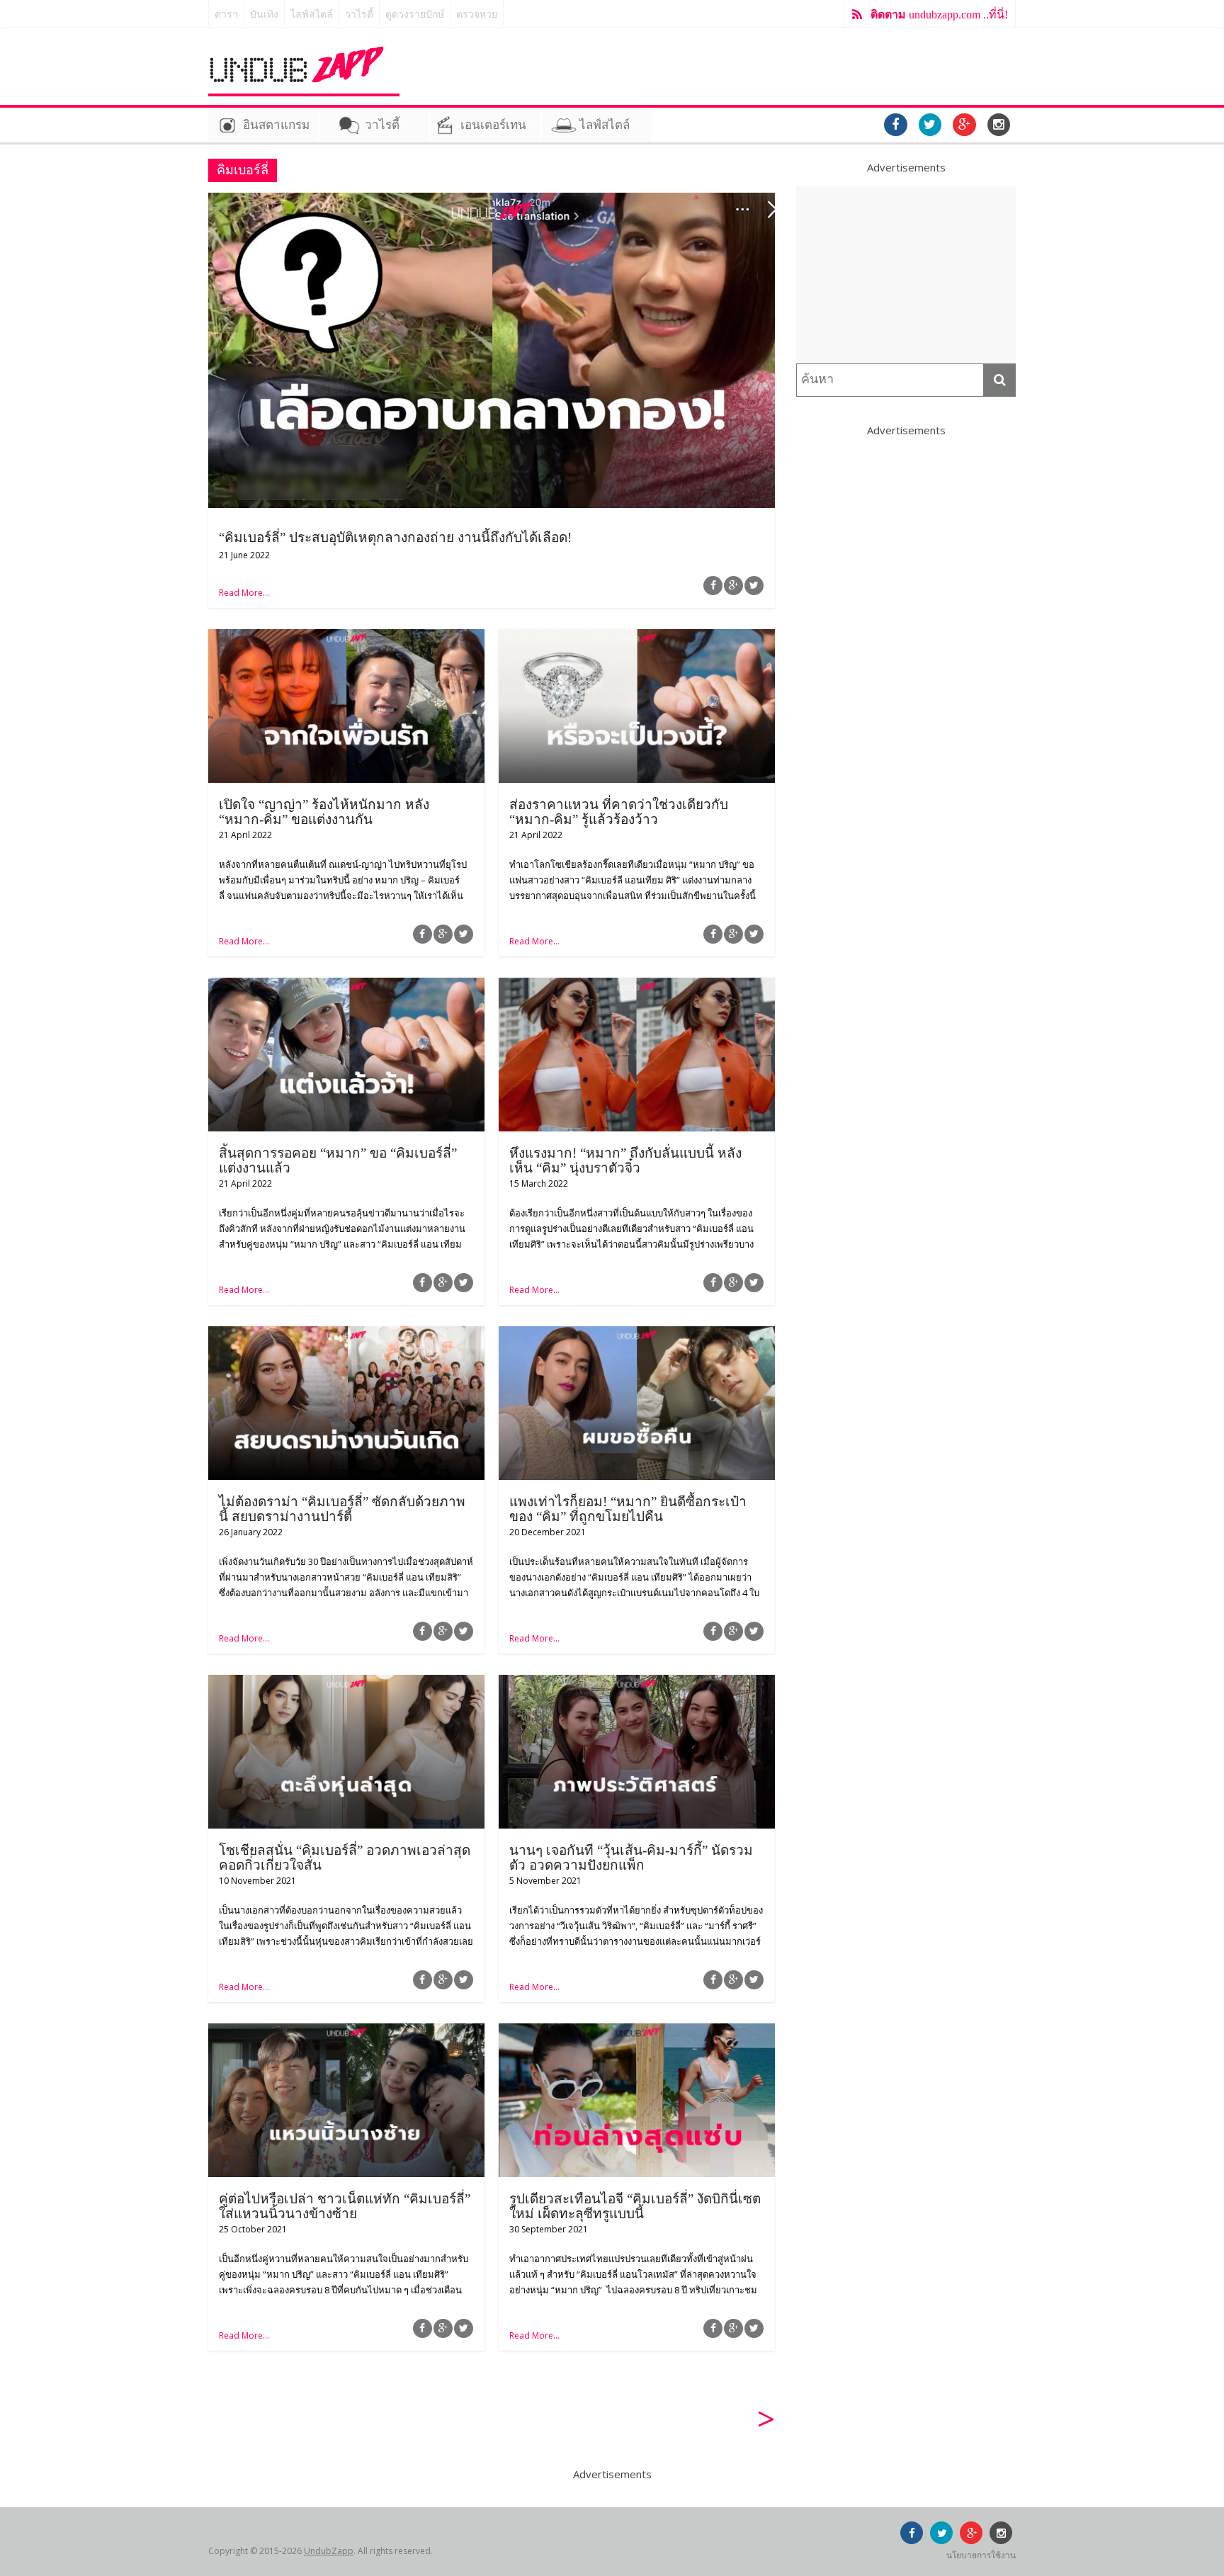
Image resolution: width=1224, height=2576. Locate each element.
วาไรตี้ (359, 15)
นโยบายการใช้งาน (981, 2555)
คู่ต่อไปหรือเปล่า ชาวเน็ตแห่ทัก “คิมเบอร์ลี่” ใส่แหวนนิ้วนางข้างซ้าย (345, 2206)
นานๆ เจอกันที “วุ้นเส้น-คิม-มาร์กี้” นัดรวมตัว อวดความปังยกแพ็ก (631, 1858)
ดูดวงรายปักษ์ (415, 15)
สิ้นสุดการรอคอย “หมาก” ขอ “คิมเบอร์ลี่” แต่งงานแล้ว (338, 1160)
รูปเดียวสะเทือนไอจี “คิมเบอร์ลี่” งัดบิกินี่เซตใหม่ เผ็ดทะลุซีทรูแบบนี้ (635, 2206)
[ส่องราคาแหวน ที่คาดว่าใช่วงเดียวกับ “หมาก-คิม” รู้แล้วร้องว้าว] (637, 638)
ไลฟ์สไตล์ (312, 15)
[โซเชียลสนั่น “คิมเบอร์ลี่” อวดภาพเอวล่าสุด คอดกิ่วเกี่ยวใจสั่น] (346, 1683)
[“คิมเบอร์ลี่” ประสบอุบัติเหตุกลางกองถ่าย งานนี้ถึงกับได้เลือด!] (492, 201)
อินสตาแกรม (276, 125)
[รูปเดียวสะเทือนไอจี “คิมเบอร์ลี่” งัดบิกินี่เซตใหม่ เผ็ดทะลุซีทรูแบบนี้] (637, 2032)
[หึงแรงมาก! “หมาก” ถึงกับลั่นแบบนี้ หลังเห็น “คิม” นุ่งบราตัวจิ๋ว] (637, 986)
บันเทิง (264, 15)
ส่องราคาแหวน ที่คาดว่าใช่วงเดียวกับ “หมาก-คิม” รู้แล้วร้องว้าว (619, 812)
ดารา (226, 15)
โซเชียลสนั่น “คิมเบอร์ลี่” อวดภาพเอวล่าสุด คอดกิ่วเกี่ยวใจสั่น (345, 1858)
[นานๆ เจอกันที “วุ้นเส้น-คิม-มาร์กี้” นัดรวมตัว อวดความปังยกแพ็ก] (637, 1683)
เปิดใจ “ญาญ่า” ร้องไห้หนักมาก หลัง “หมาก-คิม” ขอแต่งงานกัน (324, 812)
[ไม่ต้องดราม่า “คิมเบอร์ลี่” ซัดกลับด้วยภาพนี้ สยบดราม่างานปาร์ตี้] (346, 1335)
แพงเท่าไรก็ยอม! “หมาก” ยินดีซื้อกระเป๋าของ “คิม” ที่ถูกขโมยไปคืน (628, 1509)
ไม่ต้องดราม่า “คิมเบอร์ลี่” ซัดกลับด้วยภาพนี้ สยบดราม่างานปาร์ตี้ (342, 1509)
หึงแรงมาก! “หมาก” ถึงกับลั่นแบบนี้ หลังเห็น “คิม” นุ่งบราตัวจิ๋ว (625, 1160)
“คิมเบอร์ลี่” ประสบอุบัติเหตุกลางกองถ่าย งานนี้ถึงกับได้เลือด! (395, 537)
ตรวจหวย (477, 15)
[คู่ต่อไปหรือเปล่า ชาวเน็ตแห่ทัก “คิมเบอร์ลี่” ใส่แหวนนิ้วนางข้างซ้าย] (346, 2032)
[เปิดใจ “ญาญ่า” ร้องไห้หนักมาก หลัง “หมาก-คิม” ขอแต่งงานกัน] (346, 638)
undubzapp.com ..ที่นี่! (939, 15)
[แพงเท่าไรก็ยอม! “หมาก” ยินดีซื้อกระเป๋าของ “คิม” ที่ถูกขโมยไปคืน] (637, 1335)
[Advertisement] (906, 275)
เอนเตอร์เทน (493, 125)
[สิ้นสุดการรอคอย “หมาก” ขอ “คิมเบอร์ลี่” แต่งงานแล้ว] (346, 986)
